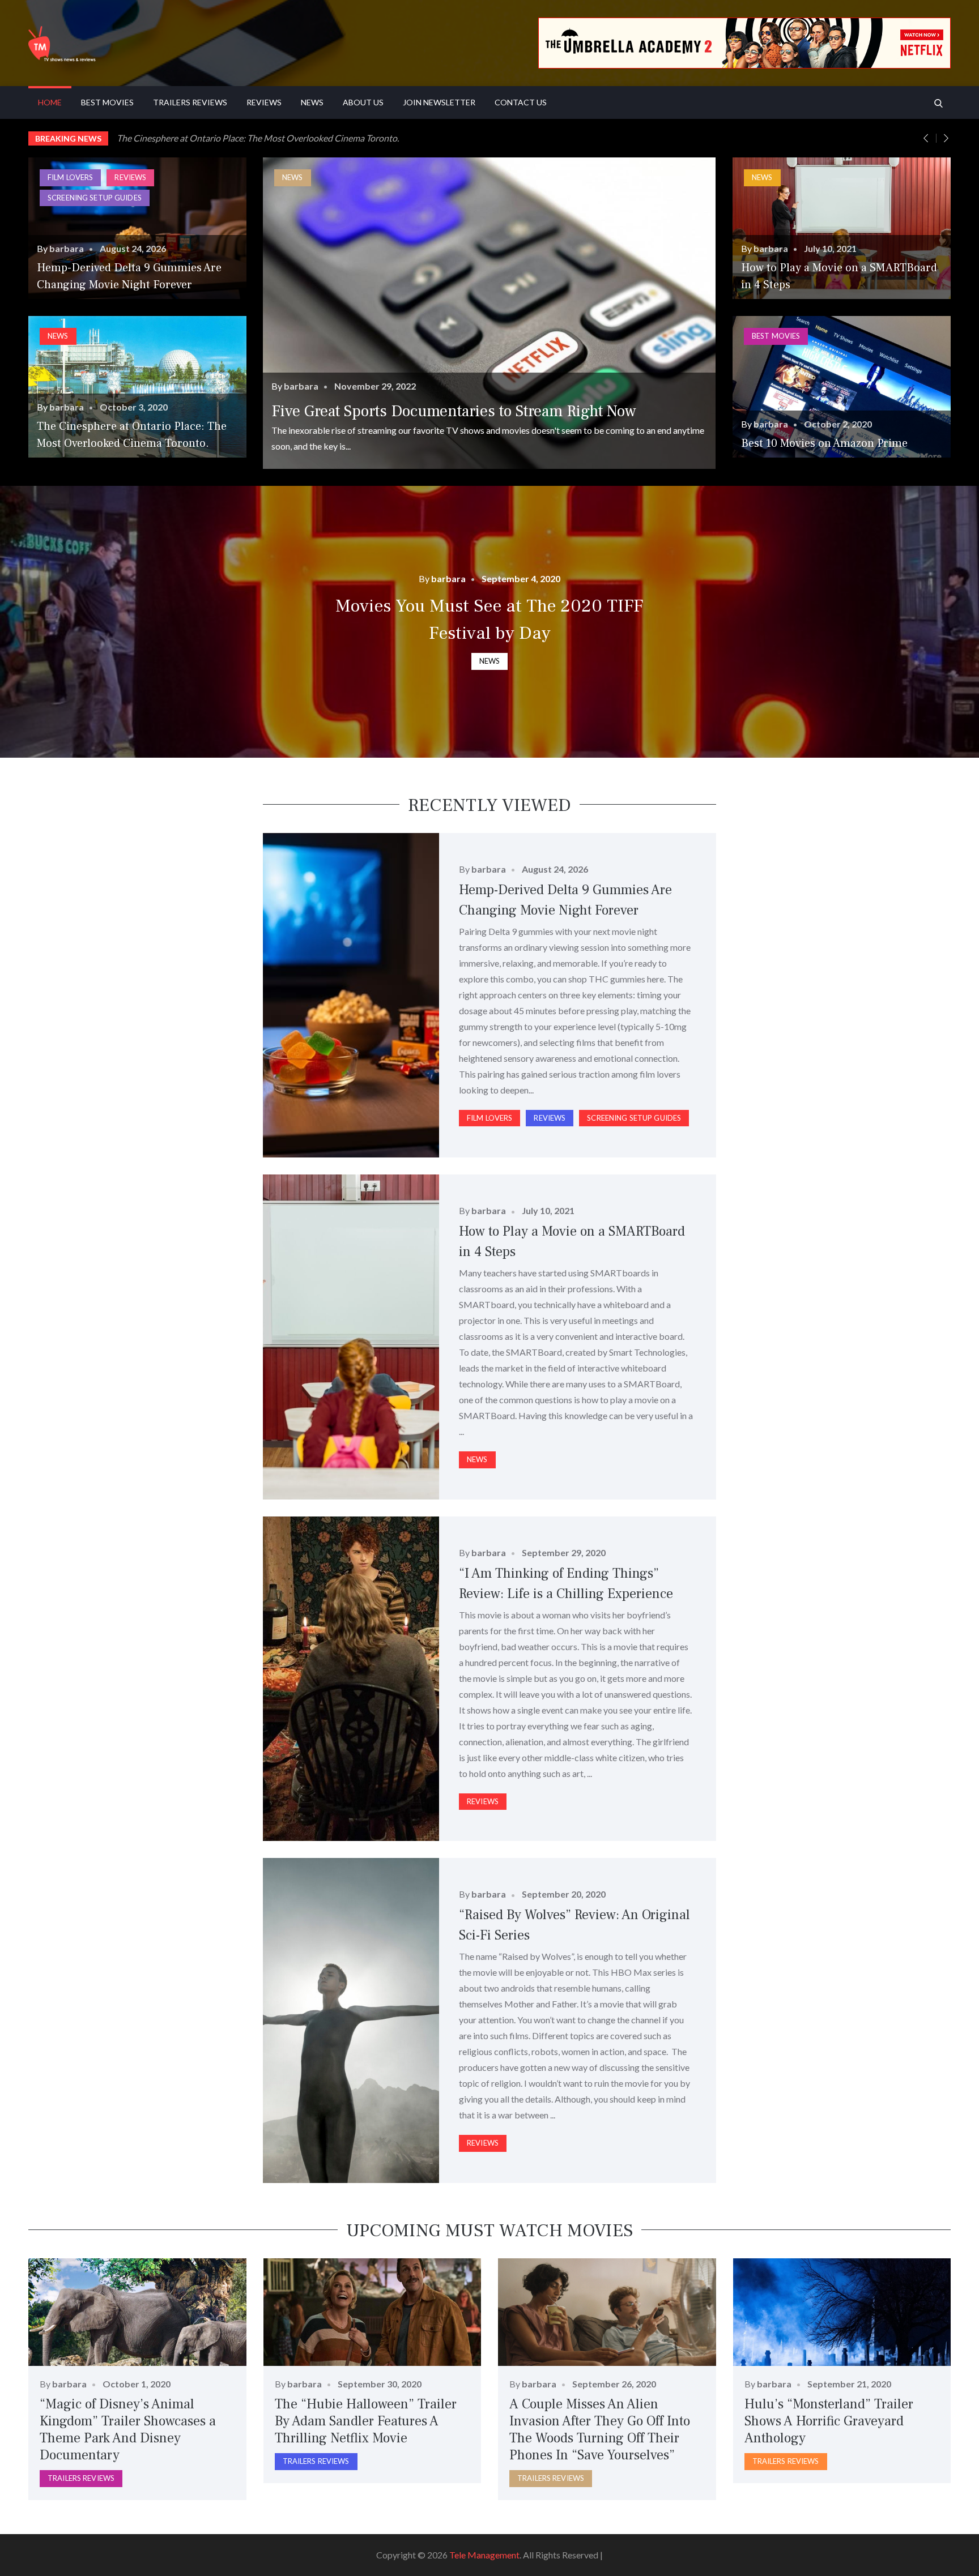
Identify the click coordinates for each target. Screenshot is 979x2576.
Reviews (264, 102)
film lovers (70, 177)
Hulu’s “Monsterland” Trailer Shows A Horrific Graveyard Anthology (829, 2421)
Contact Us (521, 102)
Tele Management (484, 2555)
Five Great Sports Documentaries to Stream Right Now (454, 411)
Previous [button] (932, 138)
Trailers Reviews (190, 102)
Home (50, 102)
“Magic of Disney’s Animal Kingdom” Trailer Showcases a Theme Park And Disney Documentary (128, 2430)
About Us (363, 102)
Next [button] (946, 138)
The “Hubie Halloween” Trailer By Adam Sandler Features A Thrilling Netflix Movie (366, 2421)
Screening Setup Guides (95, 198)
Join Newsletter (439, 102)
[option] (534, 138)
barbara (67, 248)
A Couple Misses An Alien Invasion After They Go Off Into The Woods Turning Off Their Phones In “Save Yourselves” (600, 2430)
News (312, 102)
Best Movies (107, 102)
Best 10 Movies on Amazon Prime (824, 443)
